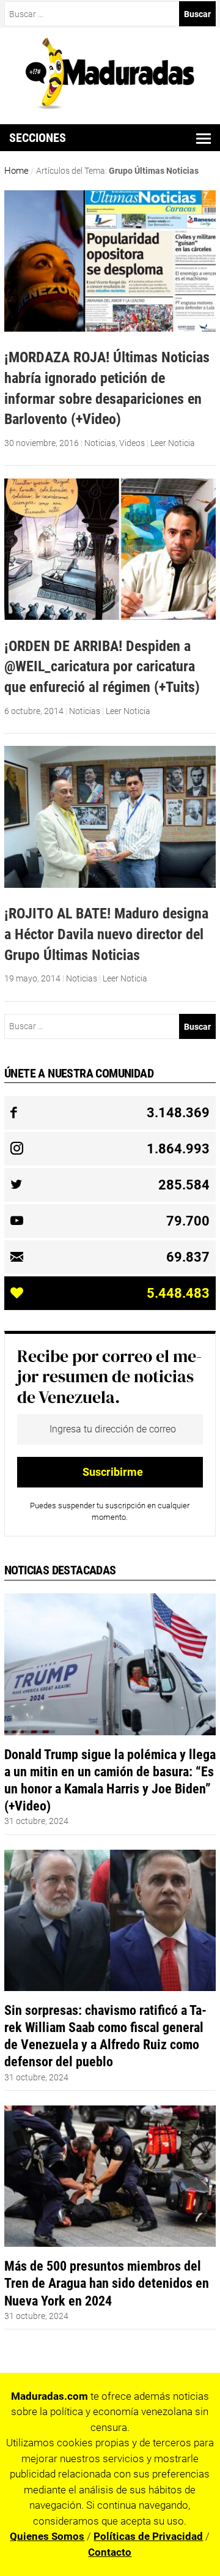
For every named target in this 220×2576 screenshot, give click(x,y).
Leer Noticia (173, 443)
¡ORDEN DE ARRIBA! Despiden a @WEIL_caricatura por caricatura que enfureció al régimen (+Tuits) (102, 666)
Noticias (100, 443)
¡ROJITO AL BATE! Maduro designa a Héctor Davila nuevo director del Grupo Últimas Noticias (106, 934)
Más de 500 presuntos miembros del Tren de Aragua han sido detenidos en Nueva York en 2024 (107, 2283)
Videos (132, 443)
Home (16, 171)
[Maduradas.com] (110, 105)
